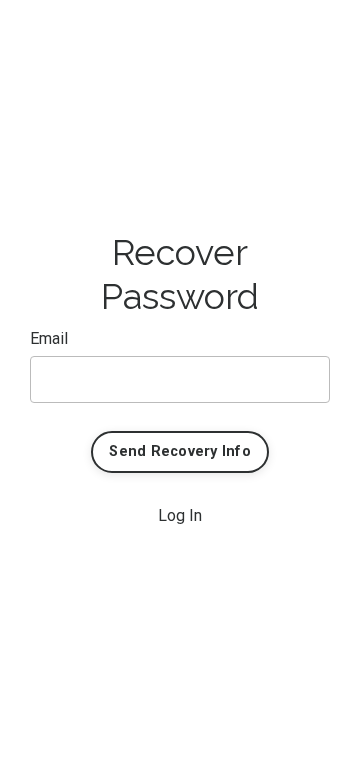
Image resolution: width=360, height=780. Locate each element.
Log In (180, 515)
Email (49, 338)
